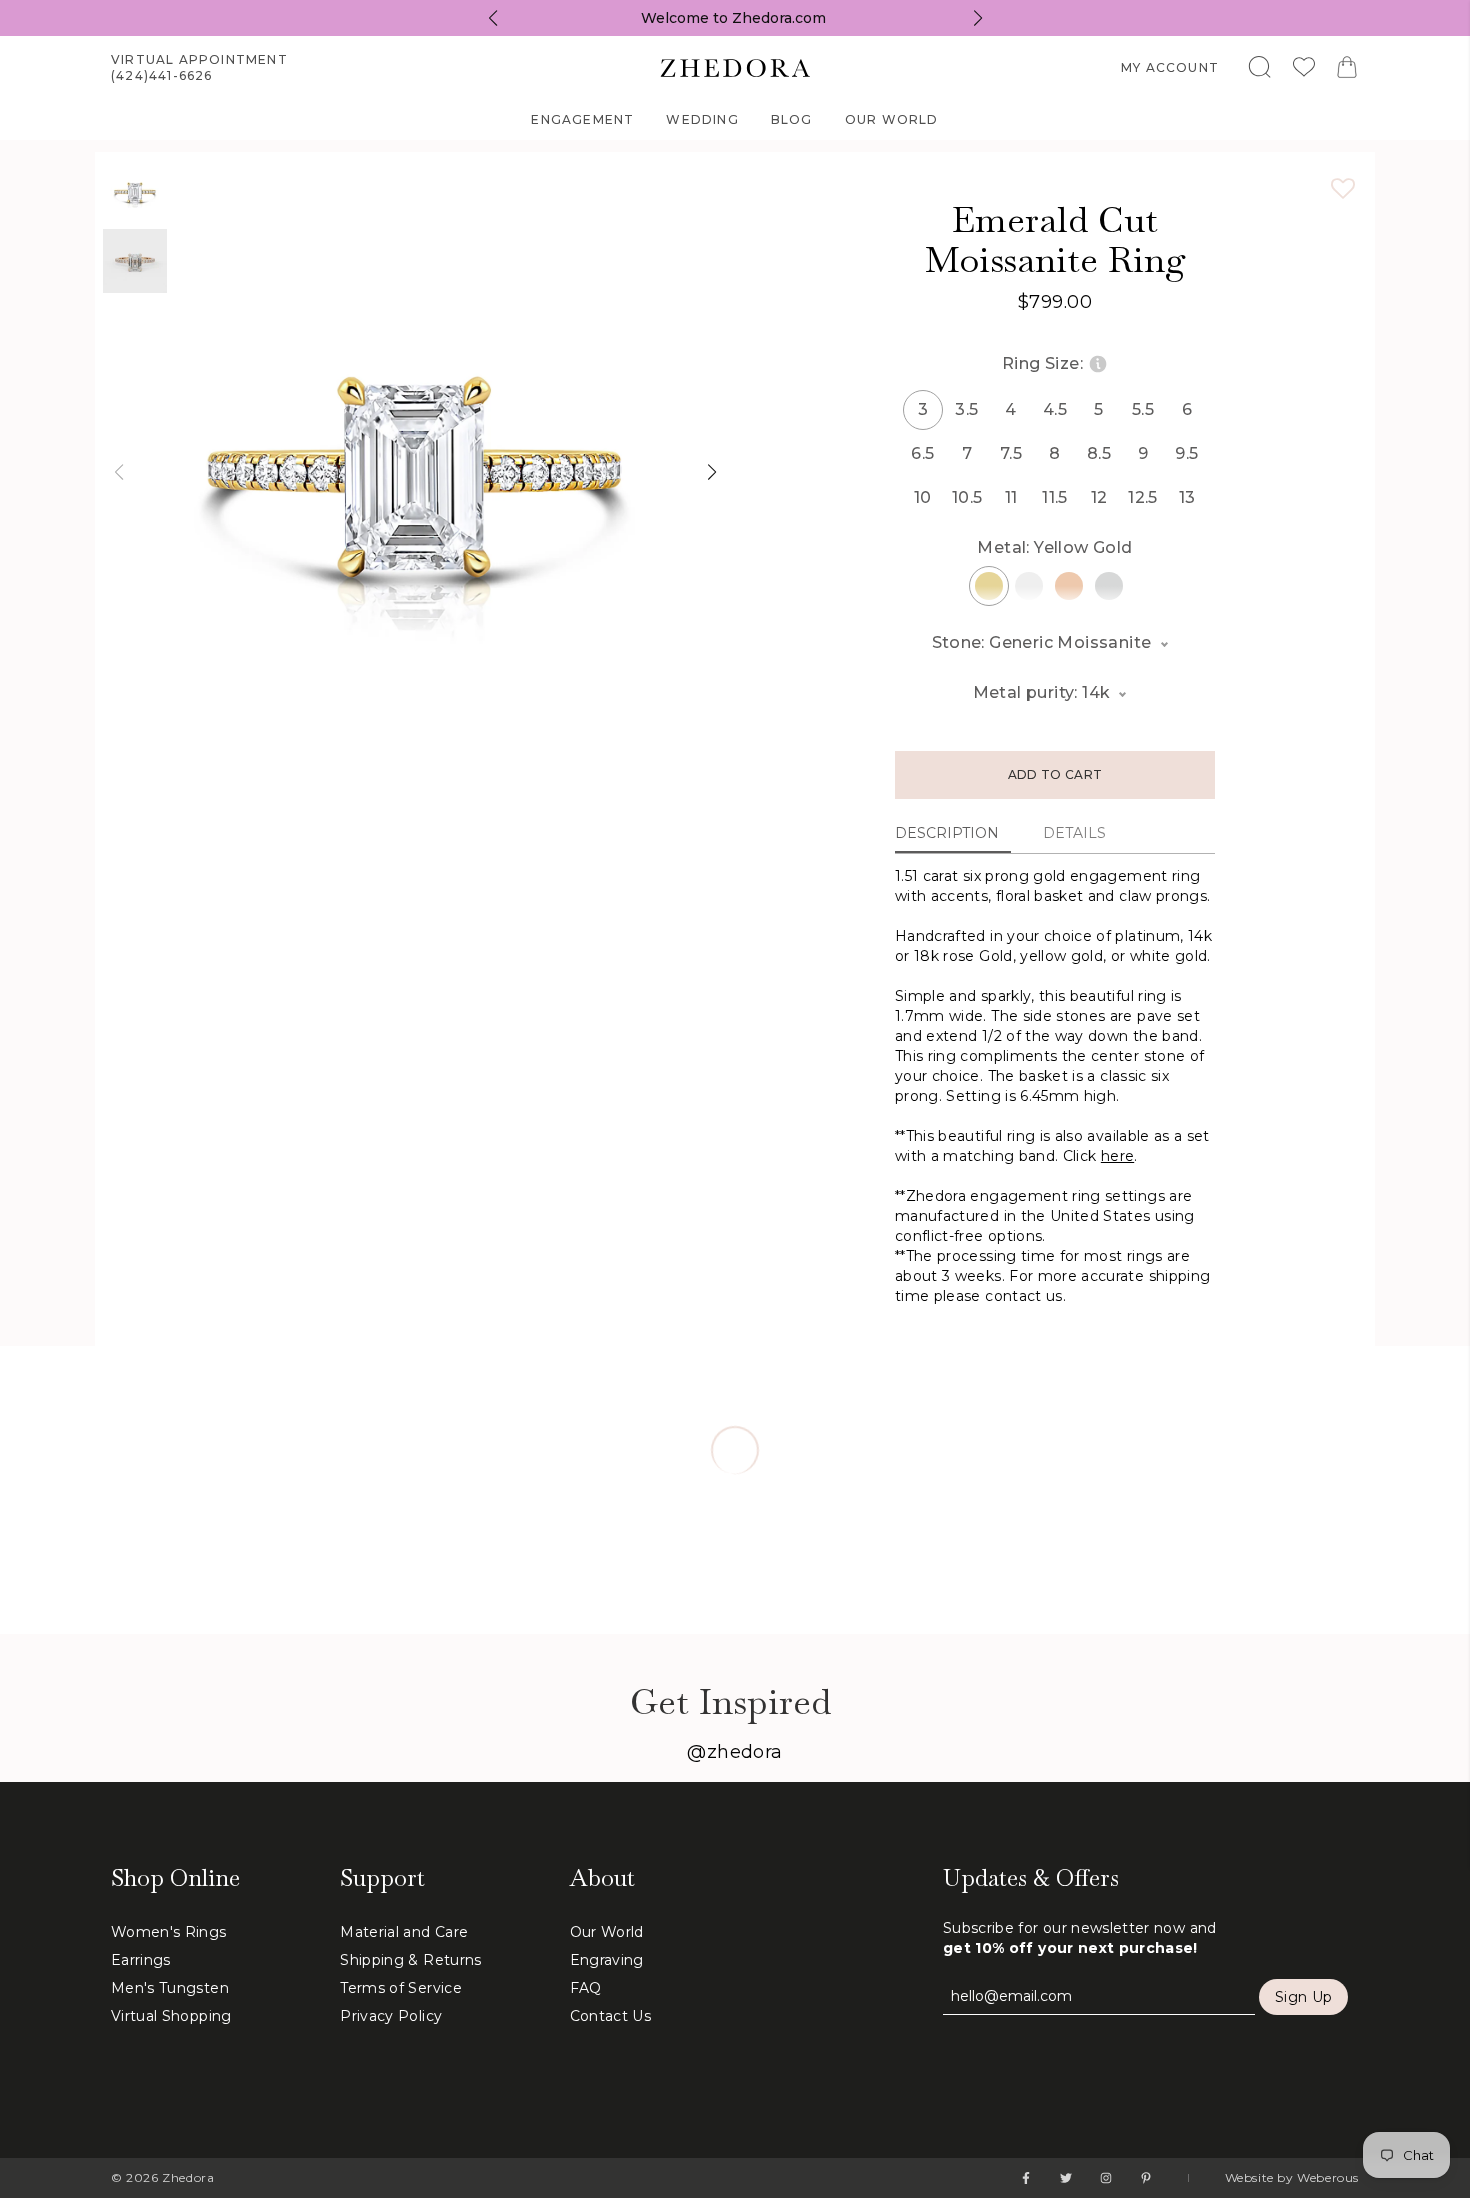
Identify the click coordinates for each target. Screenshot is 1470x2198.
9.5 (1186, 453)
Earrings (141, 1960)
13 (1187, 497)
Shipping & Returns (410, 1960)
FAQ (586, 1988)
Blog (792, 119)
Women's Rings (169, 1932)
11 (1011, 497)
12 (1099, 497)
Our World (892, 119)
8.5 (1099, 453)
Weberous (1328, 2177)
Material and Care (404, 1932)
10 (923, 497)
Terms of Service (401, 1988)
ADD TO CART (1055, 774)
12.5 (1143, 497)
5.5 (1143, 409)
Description (947, 833)
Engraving (607, 1960)
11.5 (1055, 497)
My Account (1170, 67)
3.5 (966, 409)
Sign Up (1303, 1997)
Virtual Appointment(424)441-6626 (199, 67)
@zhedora (735, 1752)
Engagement (582, 119)
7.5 (1011, 453)
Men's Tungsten (170, 1988)
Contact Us (611, 2016)
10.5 (967, 497)
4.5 (1055, 409)
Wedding (702, 119)
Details (1074, 833)
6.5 (922, 453)
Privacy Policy (391, 2016)
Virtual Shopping (171, 2016)
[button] (118, 472)
